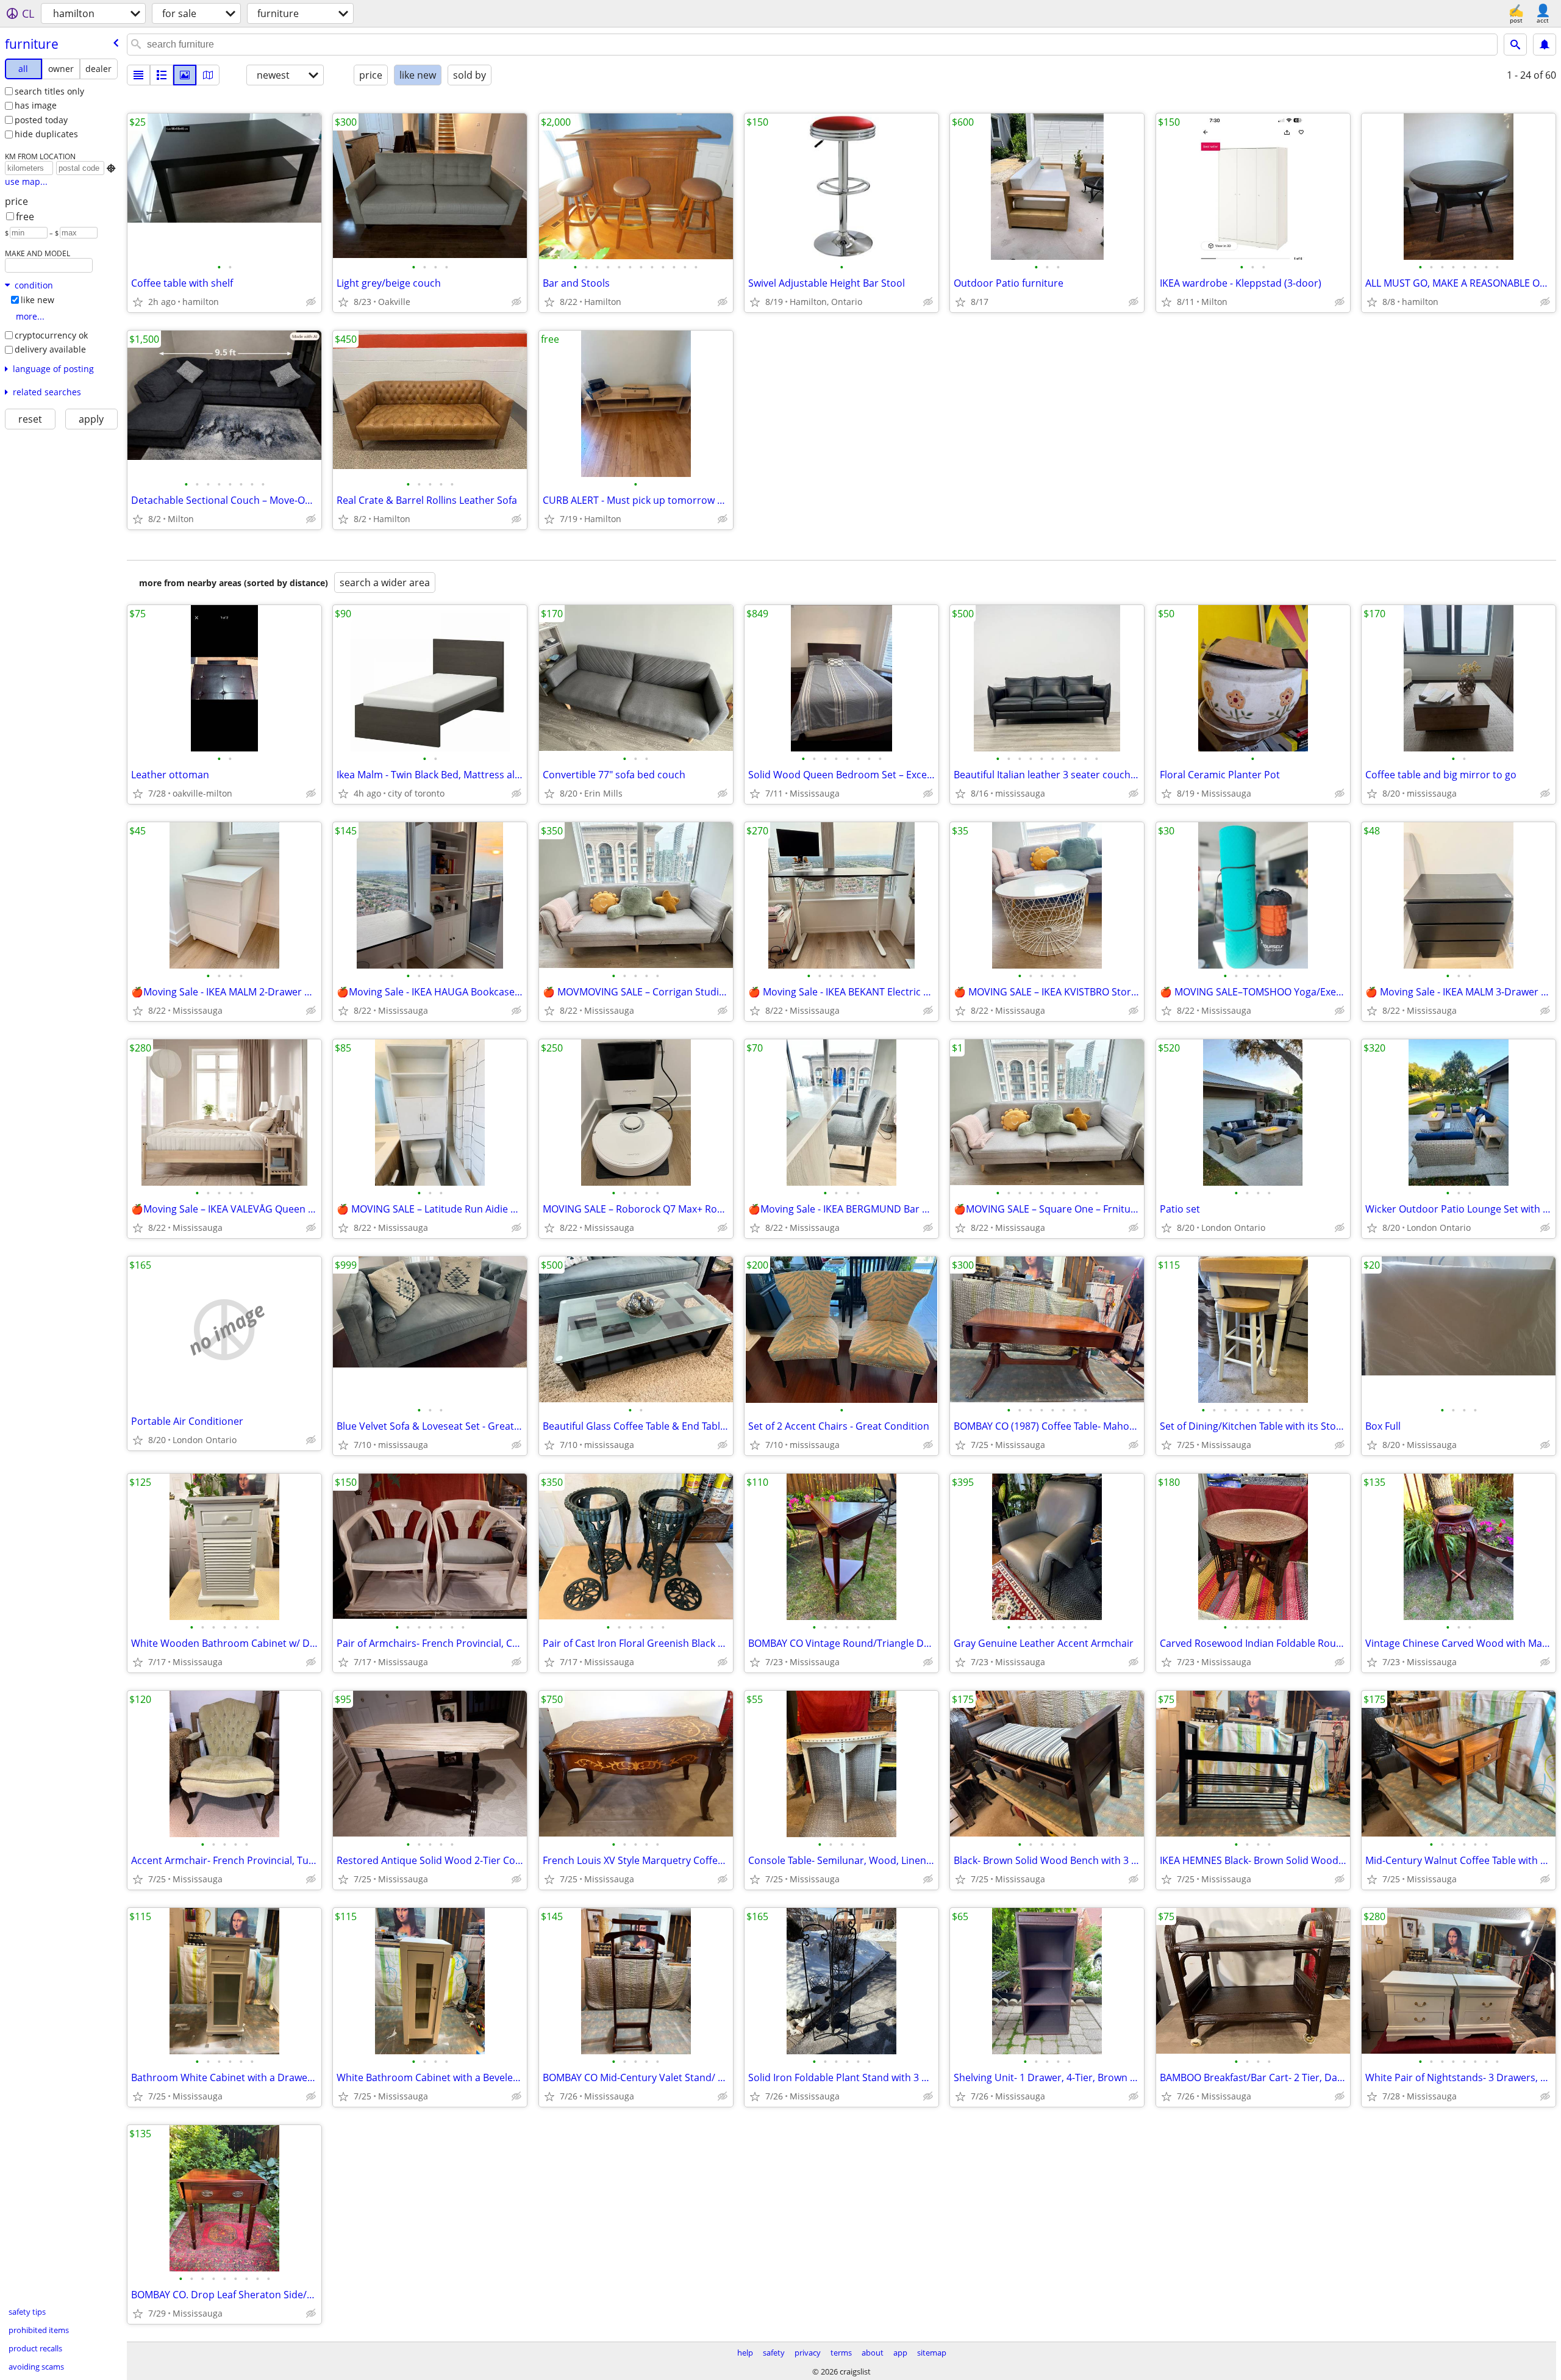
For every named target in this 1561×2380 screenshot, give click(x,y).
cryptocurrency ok (51, 335)
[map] (208, 75)
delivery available (50, 349)
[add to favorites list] (138, 302)
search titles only (49, 91)
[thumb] (162, 75)
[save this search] (1545, 45)
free (25, 217)
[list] (138, 75)
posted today (41, 120)
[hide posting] (311, 302)
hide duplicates (46, 134)
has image (36, 105)
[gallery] (185, 75)
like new (38, 300)
